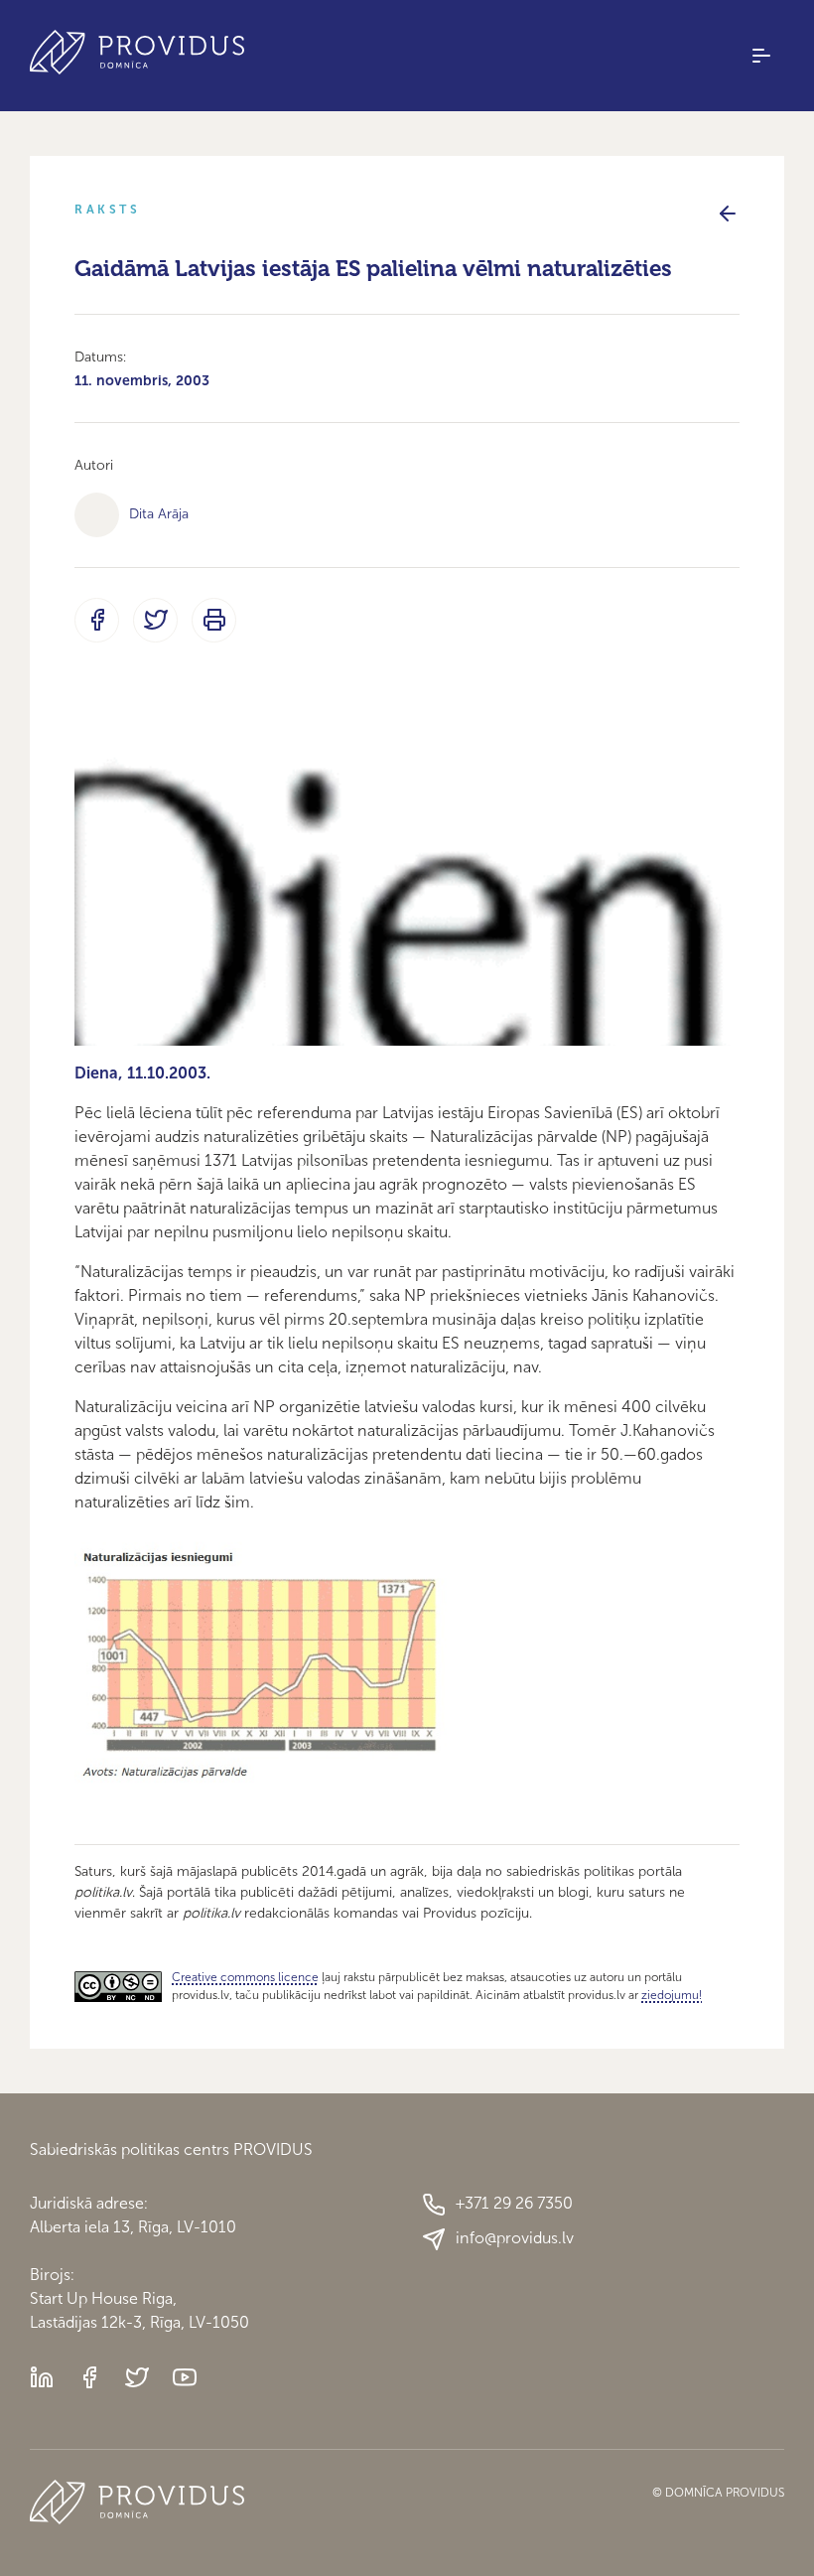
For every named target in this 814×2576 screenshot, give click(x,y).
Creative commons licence (245, 1977)
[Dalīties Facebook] (97, 620)
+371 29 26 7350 (514, 2203)
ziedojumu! (672, 1995)
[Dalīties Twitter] (155, 620)
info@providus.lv (515, 2238)
